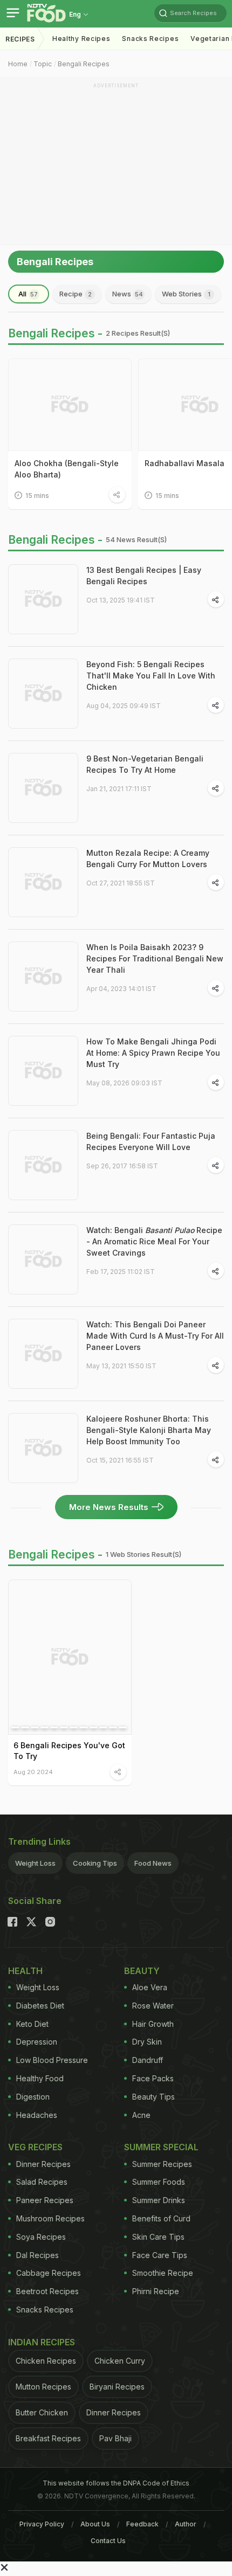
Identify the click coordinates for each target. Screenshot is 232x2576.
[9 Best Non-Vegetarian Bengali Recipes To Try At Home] (43, 788)
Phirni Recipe (156, 2291)
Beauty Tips (153, 2097)
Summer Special (161, 2147)
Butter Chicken (42, 2412)
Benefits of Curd (161, 2218)
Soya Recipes (41, 2237)
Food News (153, 1863)
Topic (43, 64)
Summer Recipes (162, 2164)
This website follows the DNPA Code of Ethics (116, 2483)
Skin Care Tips (158, 2237)
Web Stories (186, 294)
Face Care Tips (160, 2255)
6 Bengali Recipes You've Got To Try (69, 1751)
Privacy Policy (42, 2524)
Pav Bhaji (115, 2438)
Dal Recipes (37, 2255)
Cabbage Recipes (49, 2273)
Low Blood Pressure (52, 2060)
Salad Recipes (42, 2182)
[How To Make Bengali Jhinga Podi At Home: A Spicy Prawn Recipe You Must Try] (43, 1071)
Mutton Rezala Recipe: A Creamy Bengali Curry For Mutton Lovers (148, 858)
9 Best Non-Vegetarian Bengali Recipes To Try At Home (145, 764)
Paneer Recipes (45, 2200)
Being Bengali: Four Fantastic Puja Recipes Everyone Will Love (151, 1141)
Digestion (33, 2097)
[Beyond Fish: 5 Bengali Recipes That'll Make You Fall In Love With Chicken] (43, 694)
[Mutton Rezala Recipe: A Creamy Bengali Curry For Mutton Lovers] (43, 882)
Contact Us (108, 2541)
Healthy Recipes (81, 39)
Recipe (76, 294)
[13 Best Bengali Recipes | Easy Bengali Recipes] (43, 599)
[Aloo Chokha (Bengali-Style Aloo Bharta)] (70, 405)
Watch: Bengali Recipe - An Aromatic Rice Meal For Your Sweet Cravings (154, 1241)
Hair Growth (153, 2024)
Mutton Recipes (43, 2387)
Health (25, 1971)
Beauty (142, 1971)
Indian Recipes (42, 2342)
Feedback (142, 2524)
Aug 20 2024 (33, 1772)
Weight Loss (35, 1863)
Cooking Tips (95, 1863)
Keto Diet (32, 2024)
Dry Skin (147, 2042)
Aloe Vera (150, 1987)
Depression (37, 2042)
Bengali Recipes (84, 64)
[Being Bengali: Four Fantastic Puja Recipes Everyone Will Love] (43, 1165)
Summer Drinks (159, 2200)
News (128, 294)
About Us (95, 2524)
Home (18, 64)
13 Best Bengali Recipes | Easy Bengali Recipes (144, 576)
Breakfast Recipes (48, 2438)
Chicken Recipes (46, 2361)
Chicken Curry (120, 2361)
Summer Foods (159, 2182)
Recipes (20, 39)
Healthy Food (40, 2078)
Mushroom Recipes (50, 2218)
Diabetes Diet (40, 2006)
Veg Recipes (35, 2147)
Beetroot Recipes (47, 2291)
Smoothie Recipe (163, 2273)
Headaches (37, 2115)
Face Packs (153, 2078)
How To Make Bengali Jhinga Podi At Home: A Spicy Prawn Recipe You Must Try (153, 1053)
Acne (141, 2115)
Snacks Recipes (150, 39)
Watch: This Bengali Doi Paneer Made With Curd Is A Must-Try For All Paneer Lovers (155, 1336)
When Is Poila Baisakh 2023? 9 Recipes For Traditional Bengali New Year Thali (155, 958)
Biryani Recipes (117, 2387)
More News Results (109, 1507)
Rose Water (153, 2006)
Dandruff (148, 2060)
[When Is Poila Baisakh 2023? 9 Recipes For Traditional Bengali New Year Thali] (43, 977)
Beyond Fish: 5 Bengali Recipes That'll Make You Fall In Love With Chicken (151, 676)
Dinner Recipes (43, 2164)
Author (186, 2524)
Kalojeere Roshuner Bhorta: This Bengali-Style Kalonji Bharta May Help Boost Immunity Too (149, 1430)
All (28, 294)
